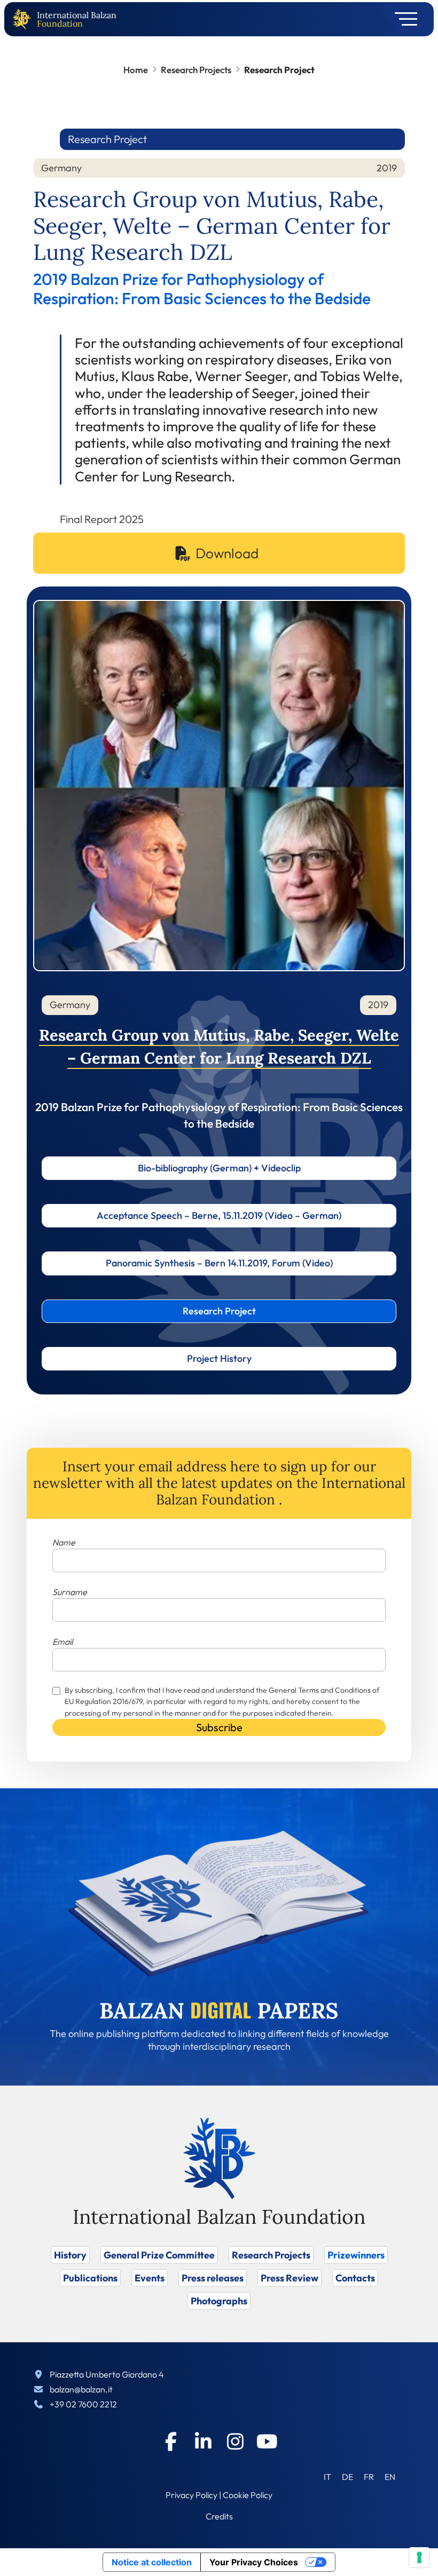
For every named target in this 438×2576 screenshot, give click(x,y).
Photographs (219, 2301)
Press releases (213, 2278)
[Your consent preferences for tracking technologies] (419, 2557)
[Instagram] (235, 2442)
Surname (70, 1592)
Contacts (355, 2278)
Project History (219, 1358)
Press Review (290, 2278)
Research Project (219, 1311)
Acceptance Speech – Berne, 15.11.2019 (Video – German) (219, 1215)
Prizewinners (356, 2255)
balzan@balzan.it (81, 2389)
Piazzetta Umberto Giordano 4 (107, 2374)
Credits (219, 2516)
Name (64, 1542)
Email (62, 1642)
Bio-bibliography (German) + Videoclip (219, 1168)
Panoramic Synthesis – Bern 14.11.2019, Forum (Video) (219, 1263)
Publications (90, 2278)
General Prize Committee (159, 2255)
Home (136, 70)
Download (227, 553)
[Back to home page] (24, 19)
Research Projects (196, 70)
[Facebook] (171, 2442)
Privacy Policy (191, 2495)
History (70, 2255)
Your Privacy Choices (254, 2562)
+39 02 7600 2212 (83, 2404)
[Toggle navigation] (402, 19)
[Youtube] (267, 2442)
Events (150, 2278)
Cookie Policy (248, 2495)
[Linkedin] (203, 2442)
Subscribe (219, 1727)
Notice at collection (152, 2562)
